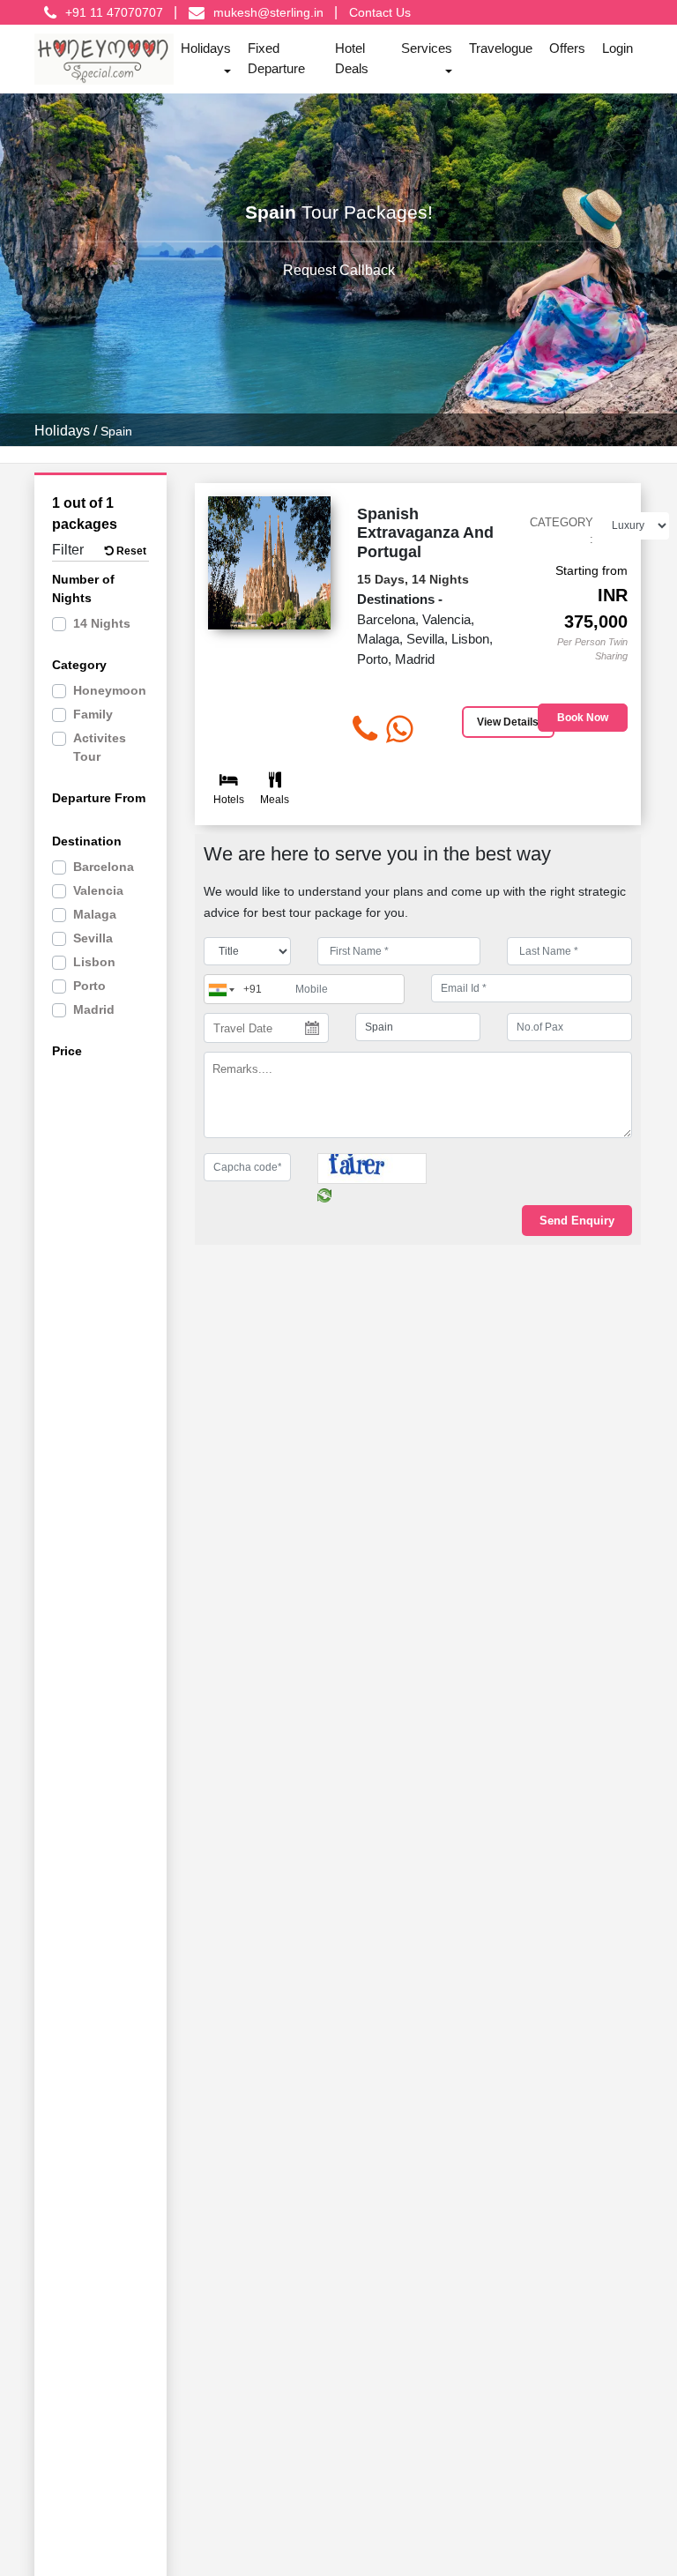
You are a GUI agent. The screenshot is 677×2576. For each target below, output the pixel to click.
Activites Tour (100, 747)
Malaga (95, 914)
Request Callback (339, 269)
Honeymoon (110, 690)
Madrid (94, 1009)
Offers (567, 48)
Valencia (98, 890)
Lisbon (94, 962)
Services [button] (427, 48)
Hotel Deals (352, 58)
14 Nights (102, 623)
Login (617, 48)
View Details (508, 722)
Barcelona (104, 867)
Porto (89, 986)
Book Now (583, 718)
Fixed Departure (276, 58)
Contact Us (380, 12)
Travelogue (501, 48)
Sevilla (93, 938)
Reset (130, 551)
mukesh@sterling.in (268, 12)
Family (93, 714)
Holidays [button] (206, 48)
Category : (562, 531)
